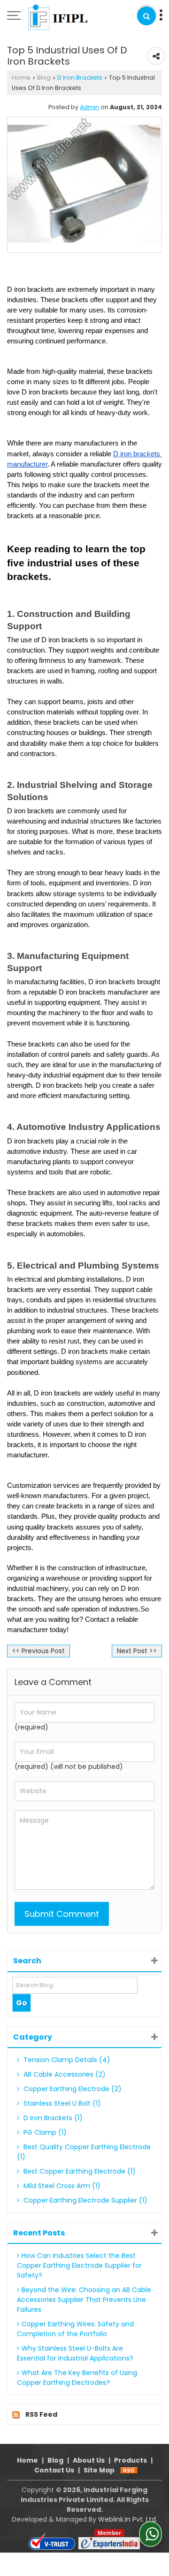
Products (131, 2460)
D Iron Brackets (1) (52, 2118)
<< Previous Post (38, 1651)
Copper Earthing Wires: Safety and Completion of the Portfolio (75, 2329)
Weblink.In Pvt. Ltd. (128, 2519)
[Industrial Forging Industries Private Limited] (62, 16)
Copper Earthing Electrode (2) (72, 2089)
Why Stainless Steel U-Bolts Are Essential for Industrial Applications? (75, 2353)
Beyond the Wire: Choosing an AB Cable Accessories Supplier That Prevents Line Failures (84, 2300)
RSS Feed (41, 2414)
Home (21, 78)
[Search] (146, 16)
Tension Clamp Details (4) (66, 2060)
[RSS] (129, 2470)
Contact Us (54, 2470)
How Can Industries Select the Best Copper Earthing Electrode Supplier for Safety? (79, 2265)
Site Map (99, 2470)
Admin (89, 107)
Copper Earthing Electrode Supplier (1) (84, 2200)
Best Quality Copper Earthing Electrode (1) (84, 2152)
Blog (44, 78)
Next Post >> (137, 1651)
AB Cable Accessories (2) (64, 2074)
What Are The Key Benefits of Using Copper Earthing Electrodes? (77, 2378)
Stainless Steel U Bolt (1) (61, 2103)
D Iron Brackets (80, 78)
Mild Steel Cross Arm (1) (61, 2186)
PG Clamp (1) (44, 2132)
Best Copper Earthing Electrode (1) (79, 2171)
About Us (89, 2460)
